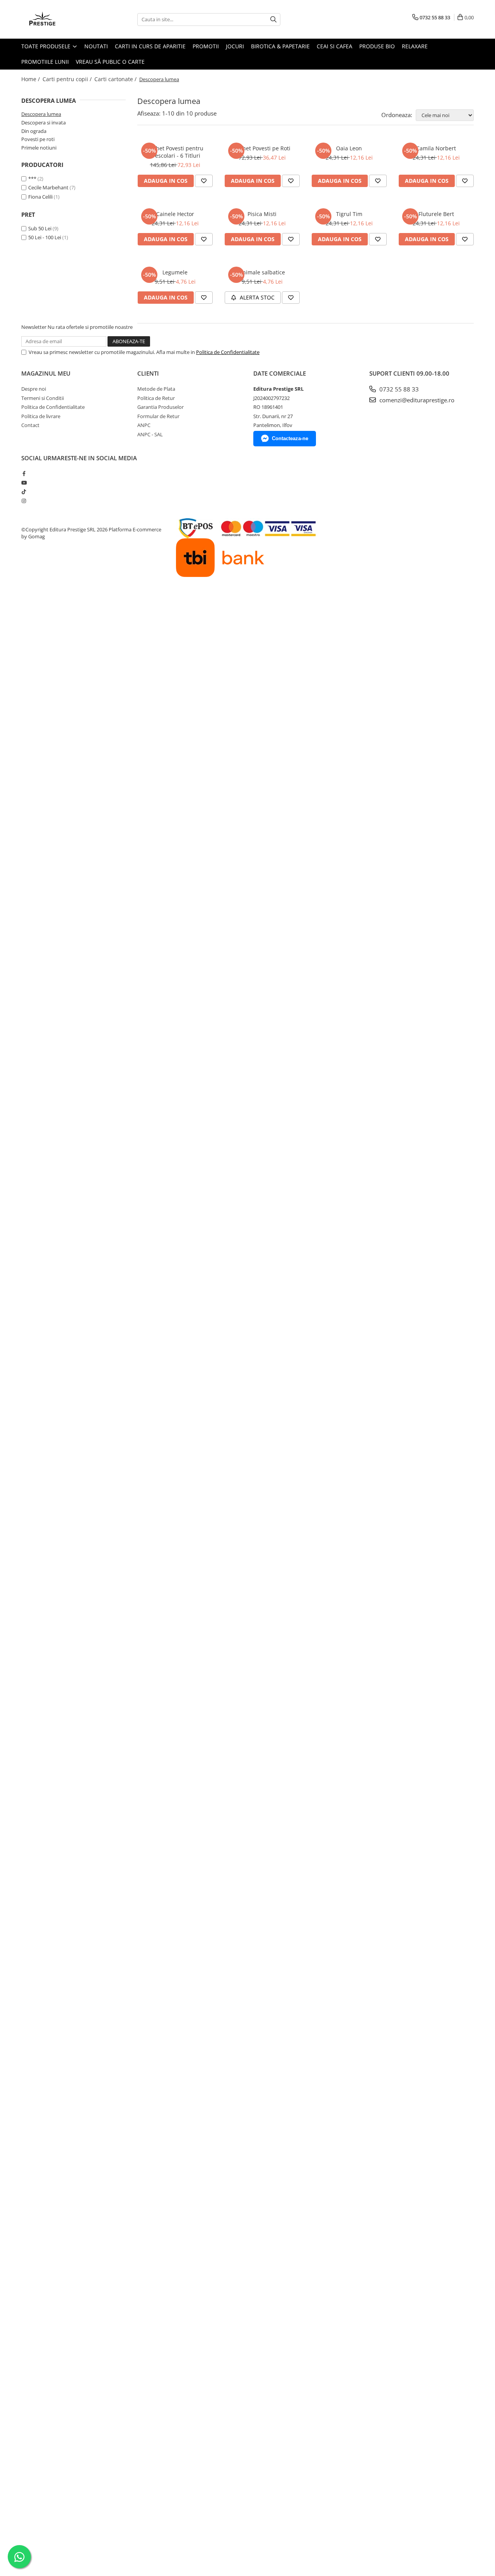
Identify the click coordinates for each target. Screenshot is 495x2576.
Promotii (206, 46)
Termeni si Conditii (43, 398)
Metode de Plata (156, 389)
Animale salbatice (262, 272)
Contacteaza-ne (290, 438)
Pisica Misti (262, 214)
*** (32, 179)
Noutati (96, 46)
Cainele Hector (175, 214)
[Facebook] (24, 473)
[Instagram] (24, 501)
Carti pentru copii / (68, 79)
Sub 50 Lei (40, 228)
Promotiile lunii (45, 62)
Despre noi (34, 389)
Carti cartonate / (116, 79)
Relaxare (415, 46)
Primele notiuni (39, 148)
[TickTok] (24, 492)
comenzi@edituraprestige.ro (416, 400)
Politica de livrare (41, 416)
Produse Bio (377, 46)
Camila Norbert (436, 148)
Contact (30, 425)
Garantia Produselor (160, 407)
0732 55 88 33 (398, 389)
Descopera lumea (41, 114)
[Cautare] (273, 20)
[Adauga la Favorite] (204, 181)
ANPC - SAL (150, 434)
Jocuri (235, 46)
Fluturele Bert (436, 214)
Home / (31, 79)
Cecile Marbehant (48, 187)
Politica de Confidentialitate (228, 352)
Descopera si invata (44, 123)
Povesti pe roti (38, 139)
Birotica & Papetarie (280, 46)
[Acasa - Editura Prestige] (60, 19)
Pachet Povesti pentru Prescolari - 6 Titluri (175, 152)
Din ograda (34, 131)
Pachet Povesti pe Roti (262, 148)
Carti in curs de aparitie (150, 46)
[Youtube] (24, 483)
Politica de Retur (156, 398)
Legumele (175, 272)
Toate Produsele (47, 46)
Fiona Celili (40, 197)
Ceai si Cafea (335, 46)
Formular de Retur (158, 416)
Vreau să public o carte (110, 62)
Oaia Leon (349, 148)
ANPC (144, 425)
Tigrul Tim (349, 214)
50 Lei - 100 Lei (45, 237)
